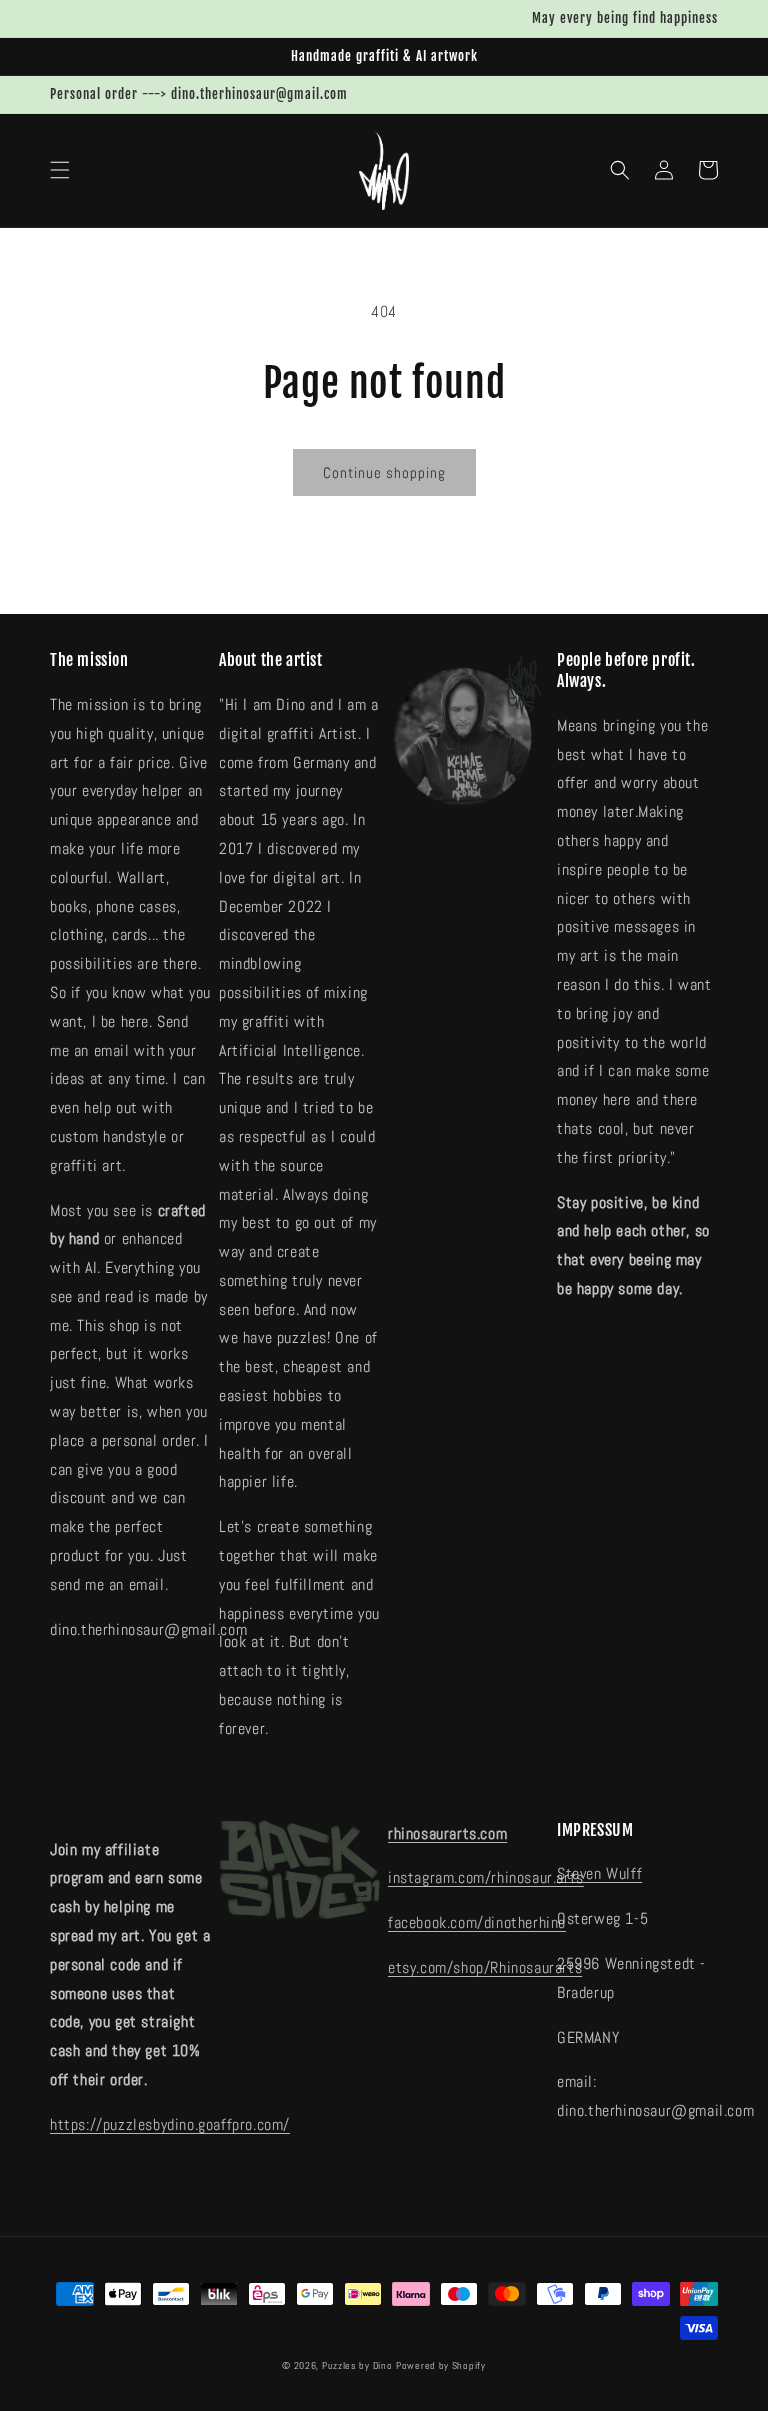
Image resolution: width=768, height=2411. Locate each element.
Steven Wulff (599, 1873)
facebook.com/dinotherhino (477, 1922)
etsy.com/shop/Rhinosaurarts (485, 1967)
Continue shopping (384, 472)
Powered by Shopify (441, 2365)
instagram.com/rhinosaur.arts (486, 1877)
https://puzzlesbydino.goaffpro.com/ (170, 2124)
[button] (60, 170)
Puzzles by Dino (357, 2365)
